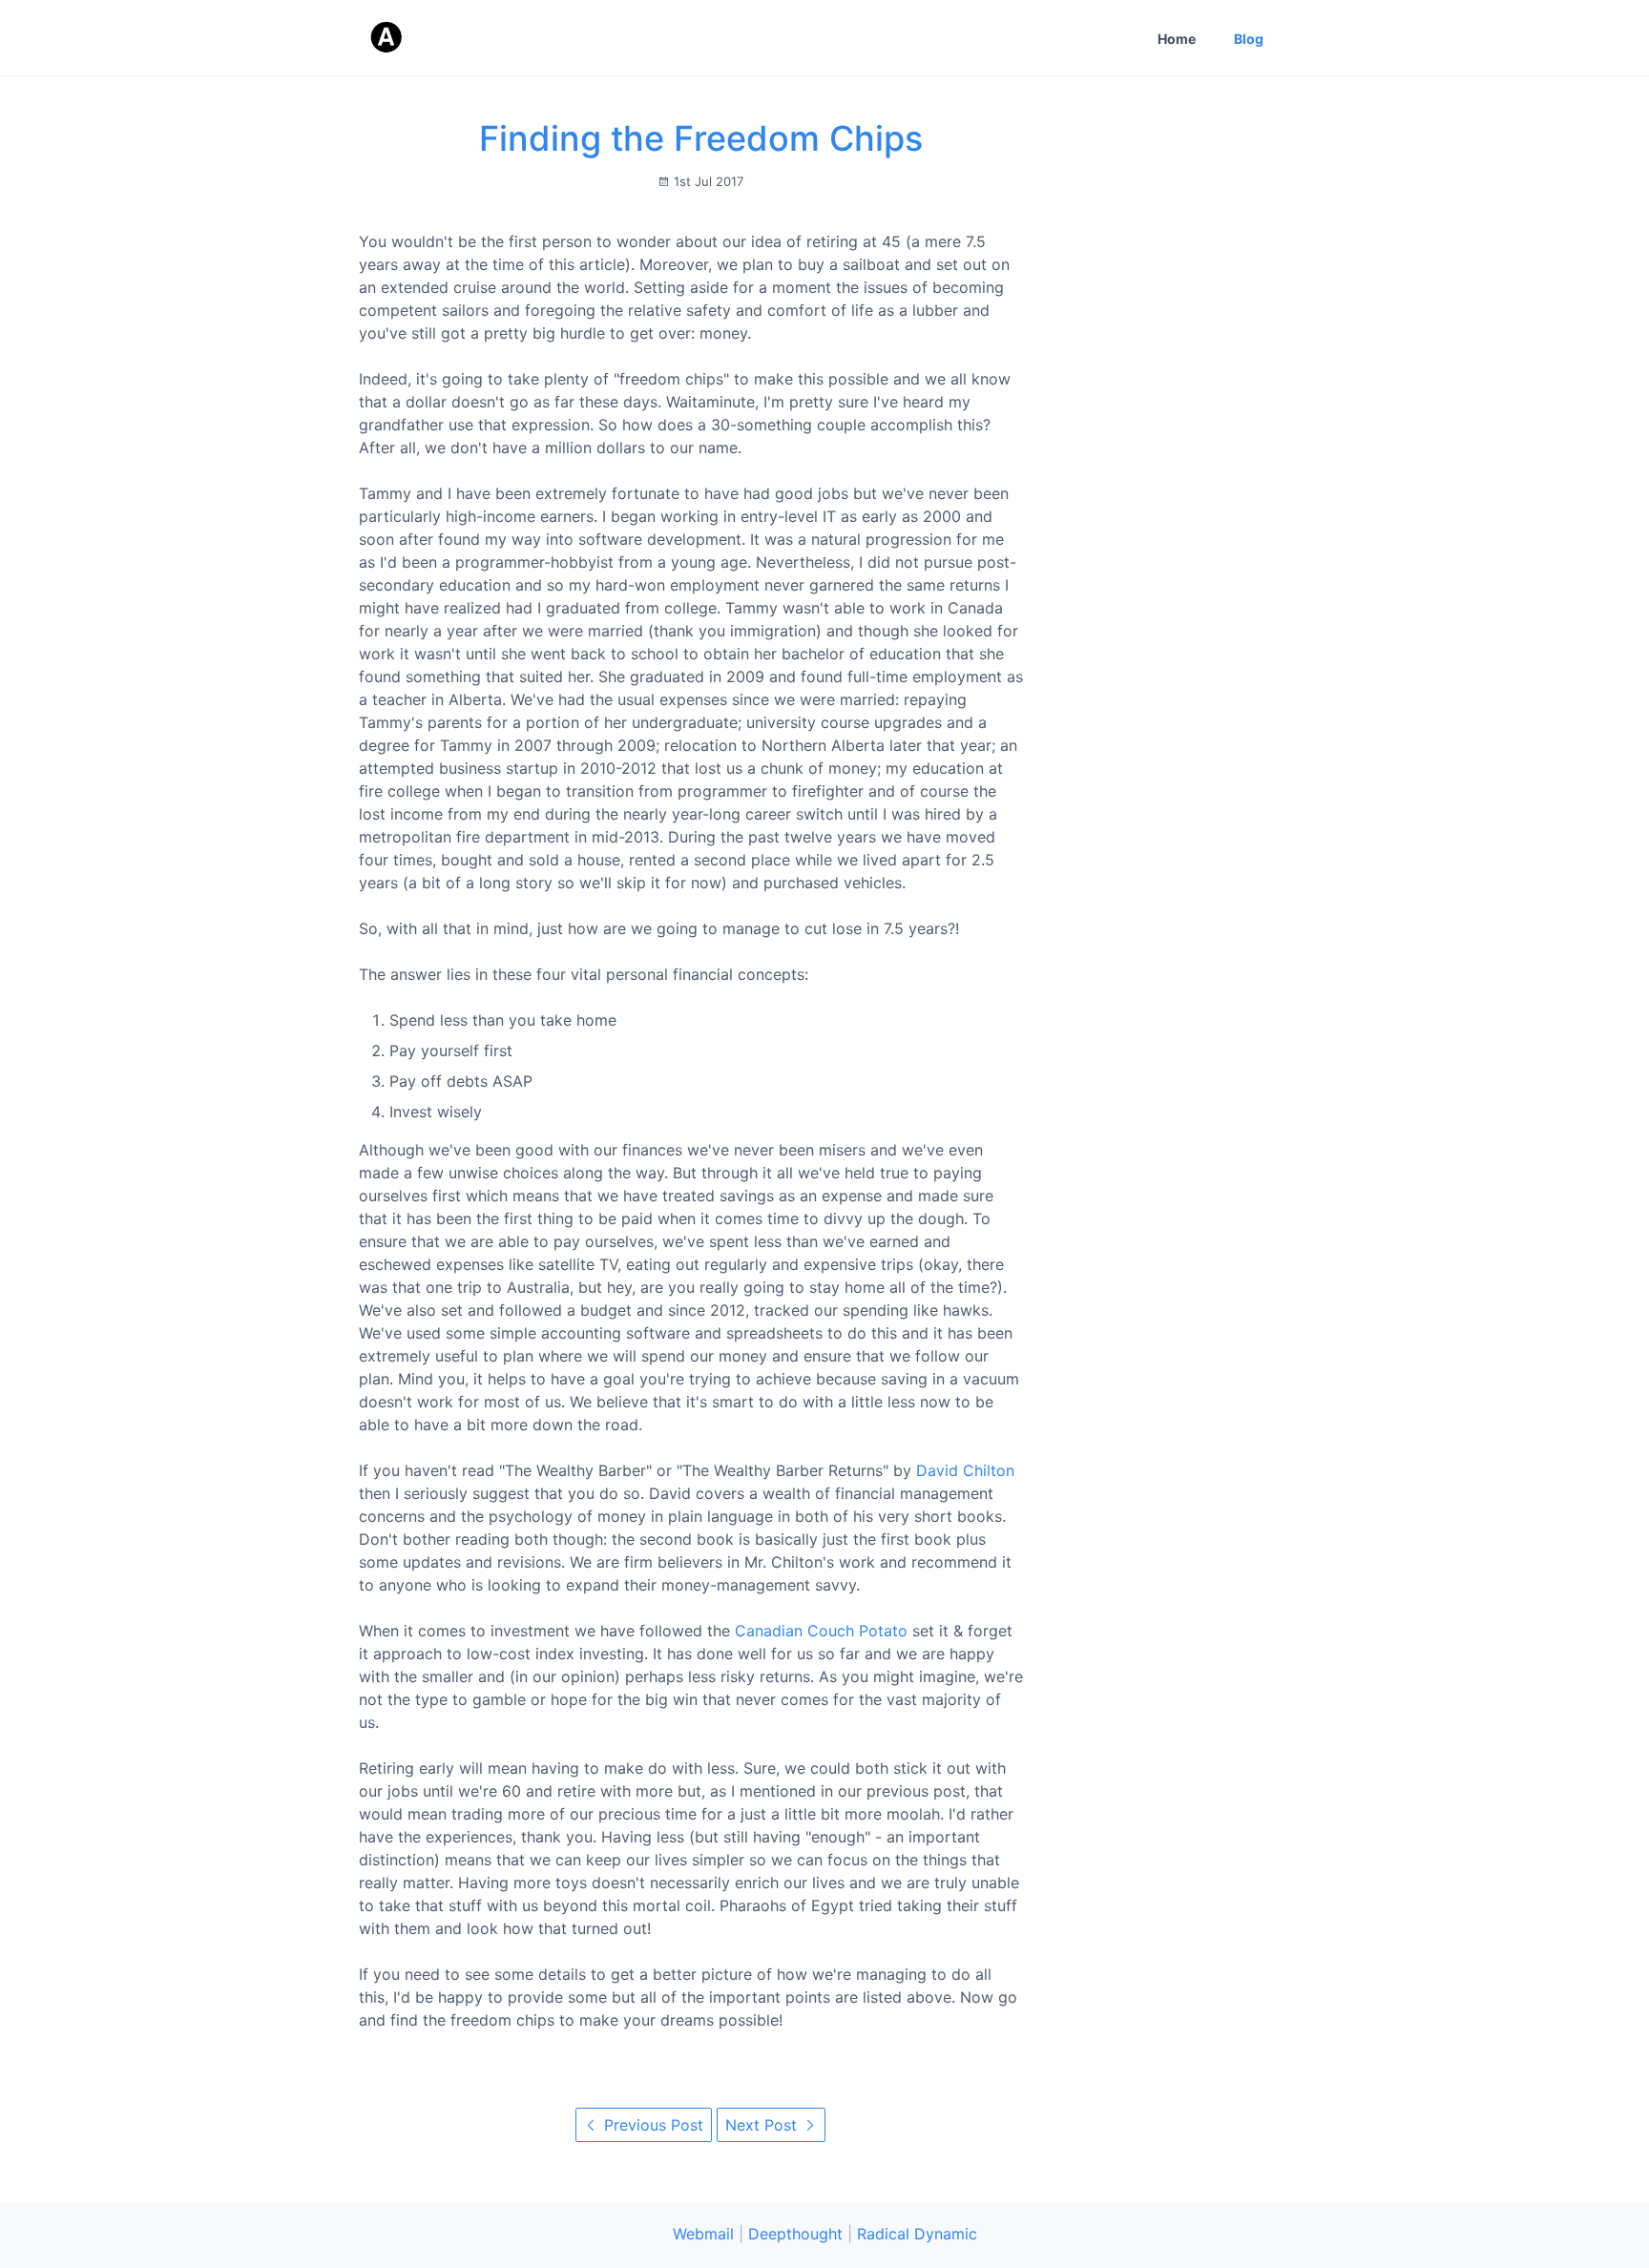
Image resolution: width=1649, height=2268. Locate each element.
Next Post (763, 2125)
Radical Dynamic (917, 2234)
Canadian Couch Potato (821, 1631)
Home (1177, 39)
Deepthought (795, 2234)
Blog (1249, 39)
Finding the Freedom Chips (701, 138)
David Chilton (965, 1470)
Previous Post (651, 2125)
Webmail (703, 2234)
